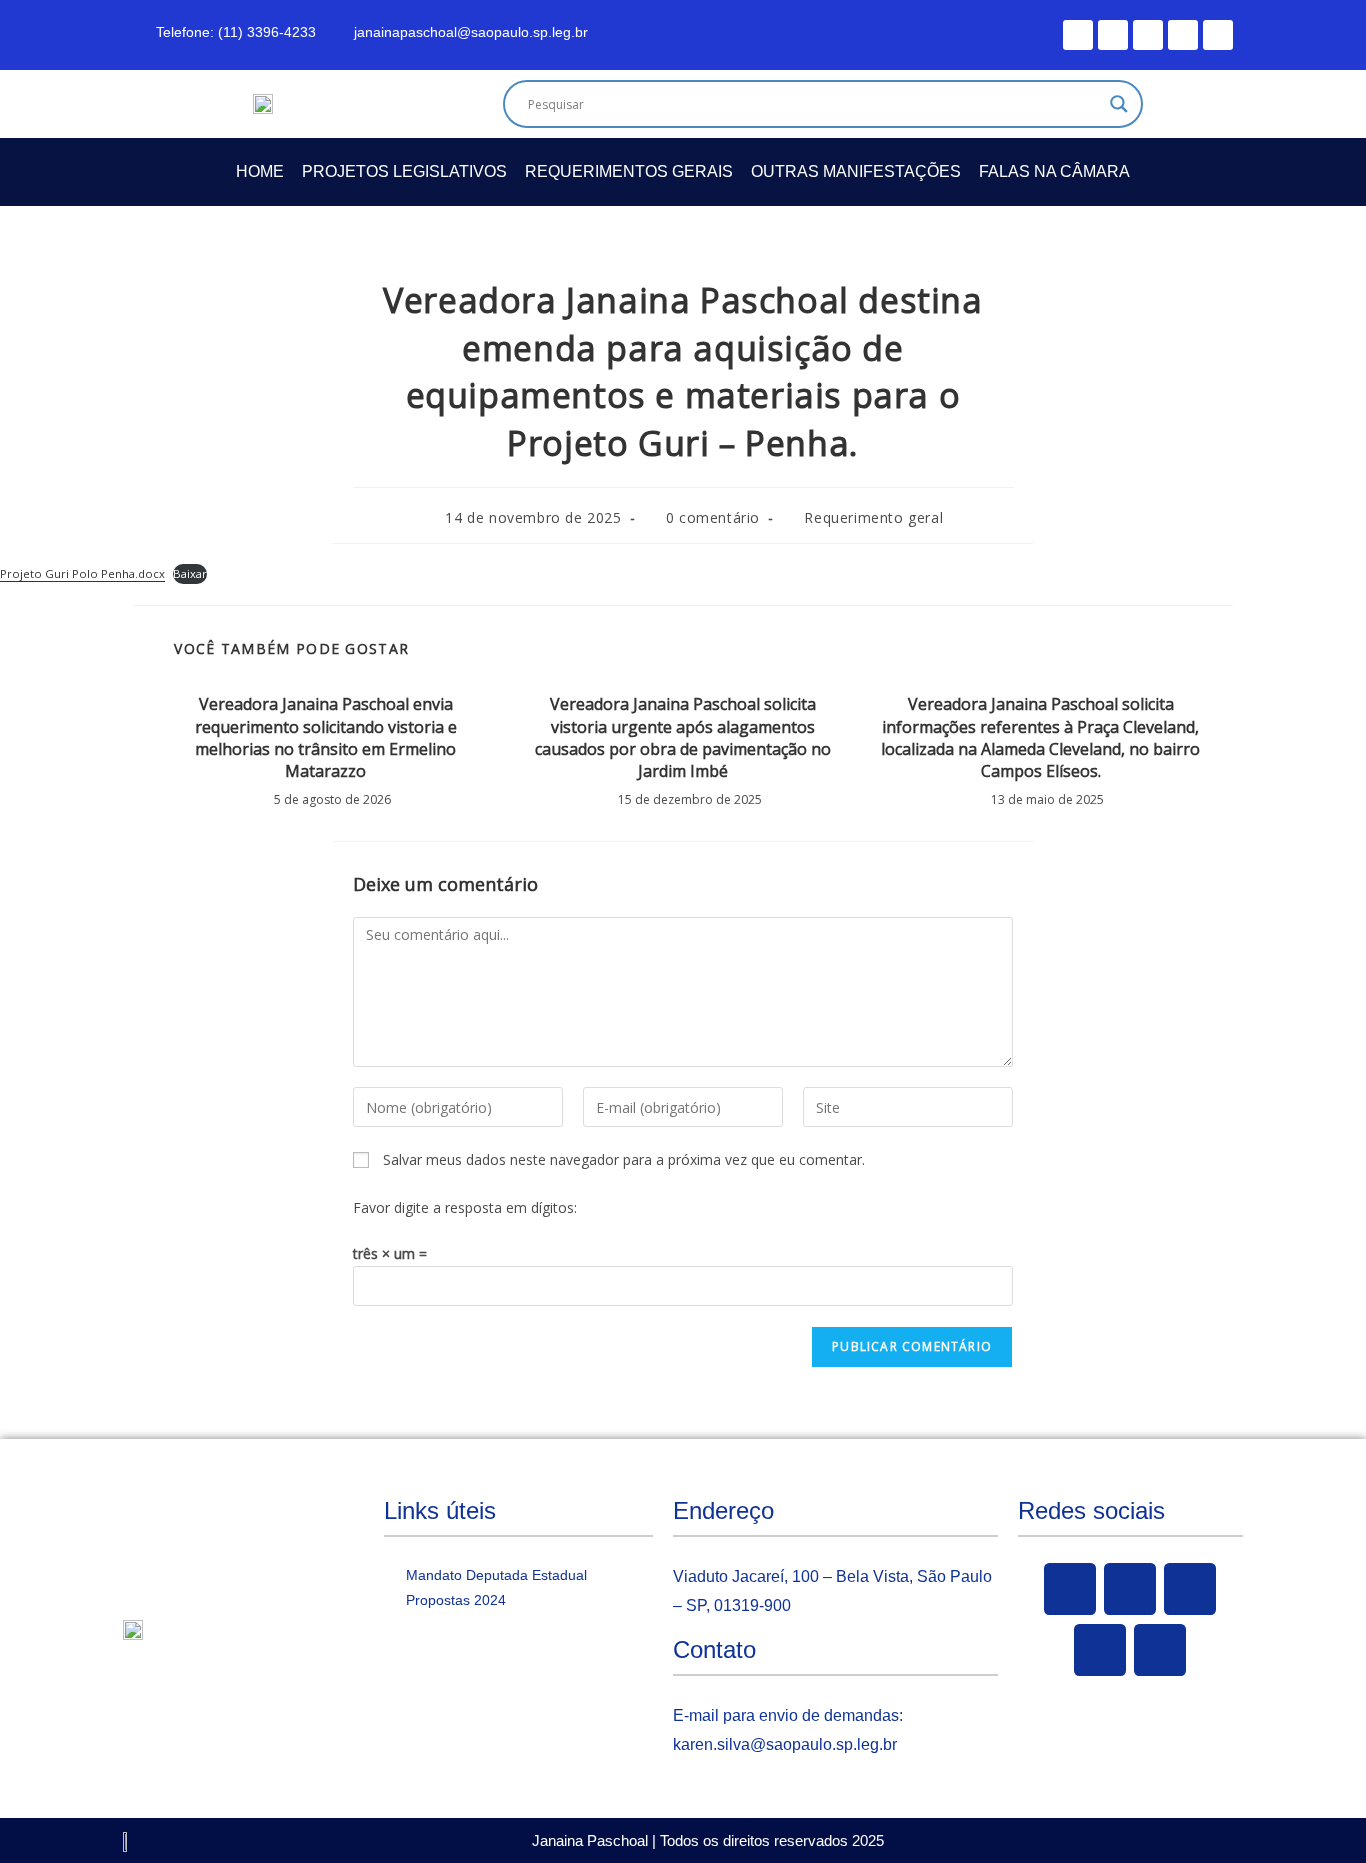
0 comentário (713, 517)
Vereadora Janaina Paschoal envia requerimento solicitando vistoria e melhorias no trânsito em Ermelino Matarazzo (326, 737)
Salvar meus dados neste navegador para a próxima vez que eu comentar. (624, 1159)
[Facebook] (1078, 35)
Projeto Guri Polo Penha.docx (82, 573)
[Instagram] (1183, 35)
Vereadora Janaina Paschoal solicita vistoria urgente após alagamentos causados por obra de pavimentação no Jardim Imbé (683, 737)
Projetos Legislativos (404, 171)
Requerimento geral (873, 517)
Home (260, 171)
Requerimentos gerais (629, 171)
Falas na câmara (1054, 171)
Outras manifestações (856, 171)
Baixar (190, 573)
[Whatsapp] (1218, 35)
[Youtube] (1148, 35)
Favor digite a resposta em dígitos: (465, 1207)
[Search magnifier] (1119, 104)
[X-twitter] (1113, 35)
